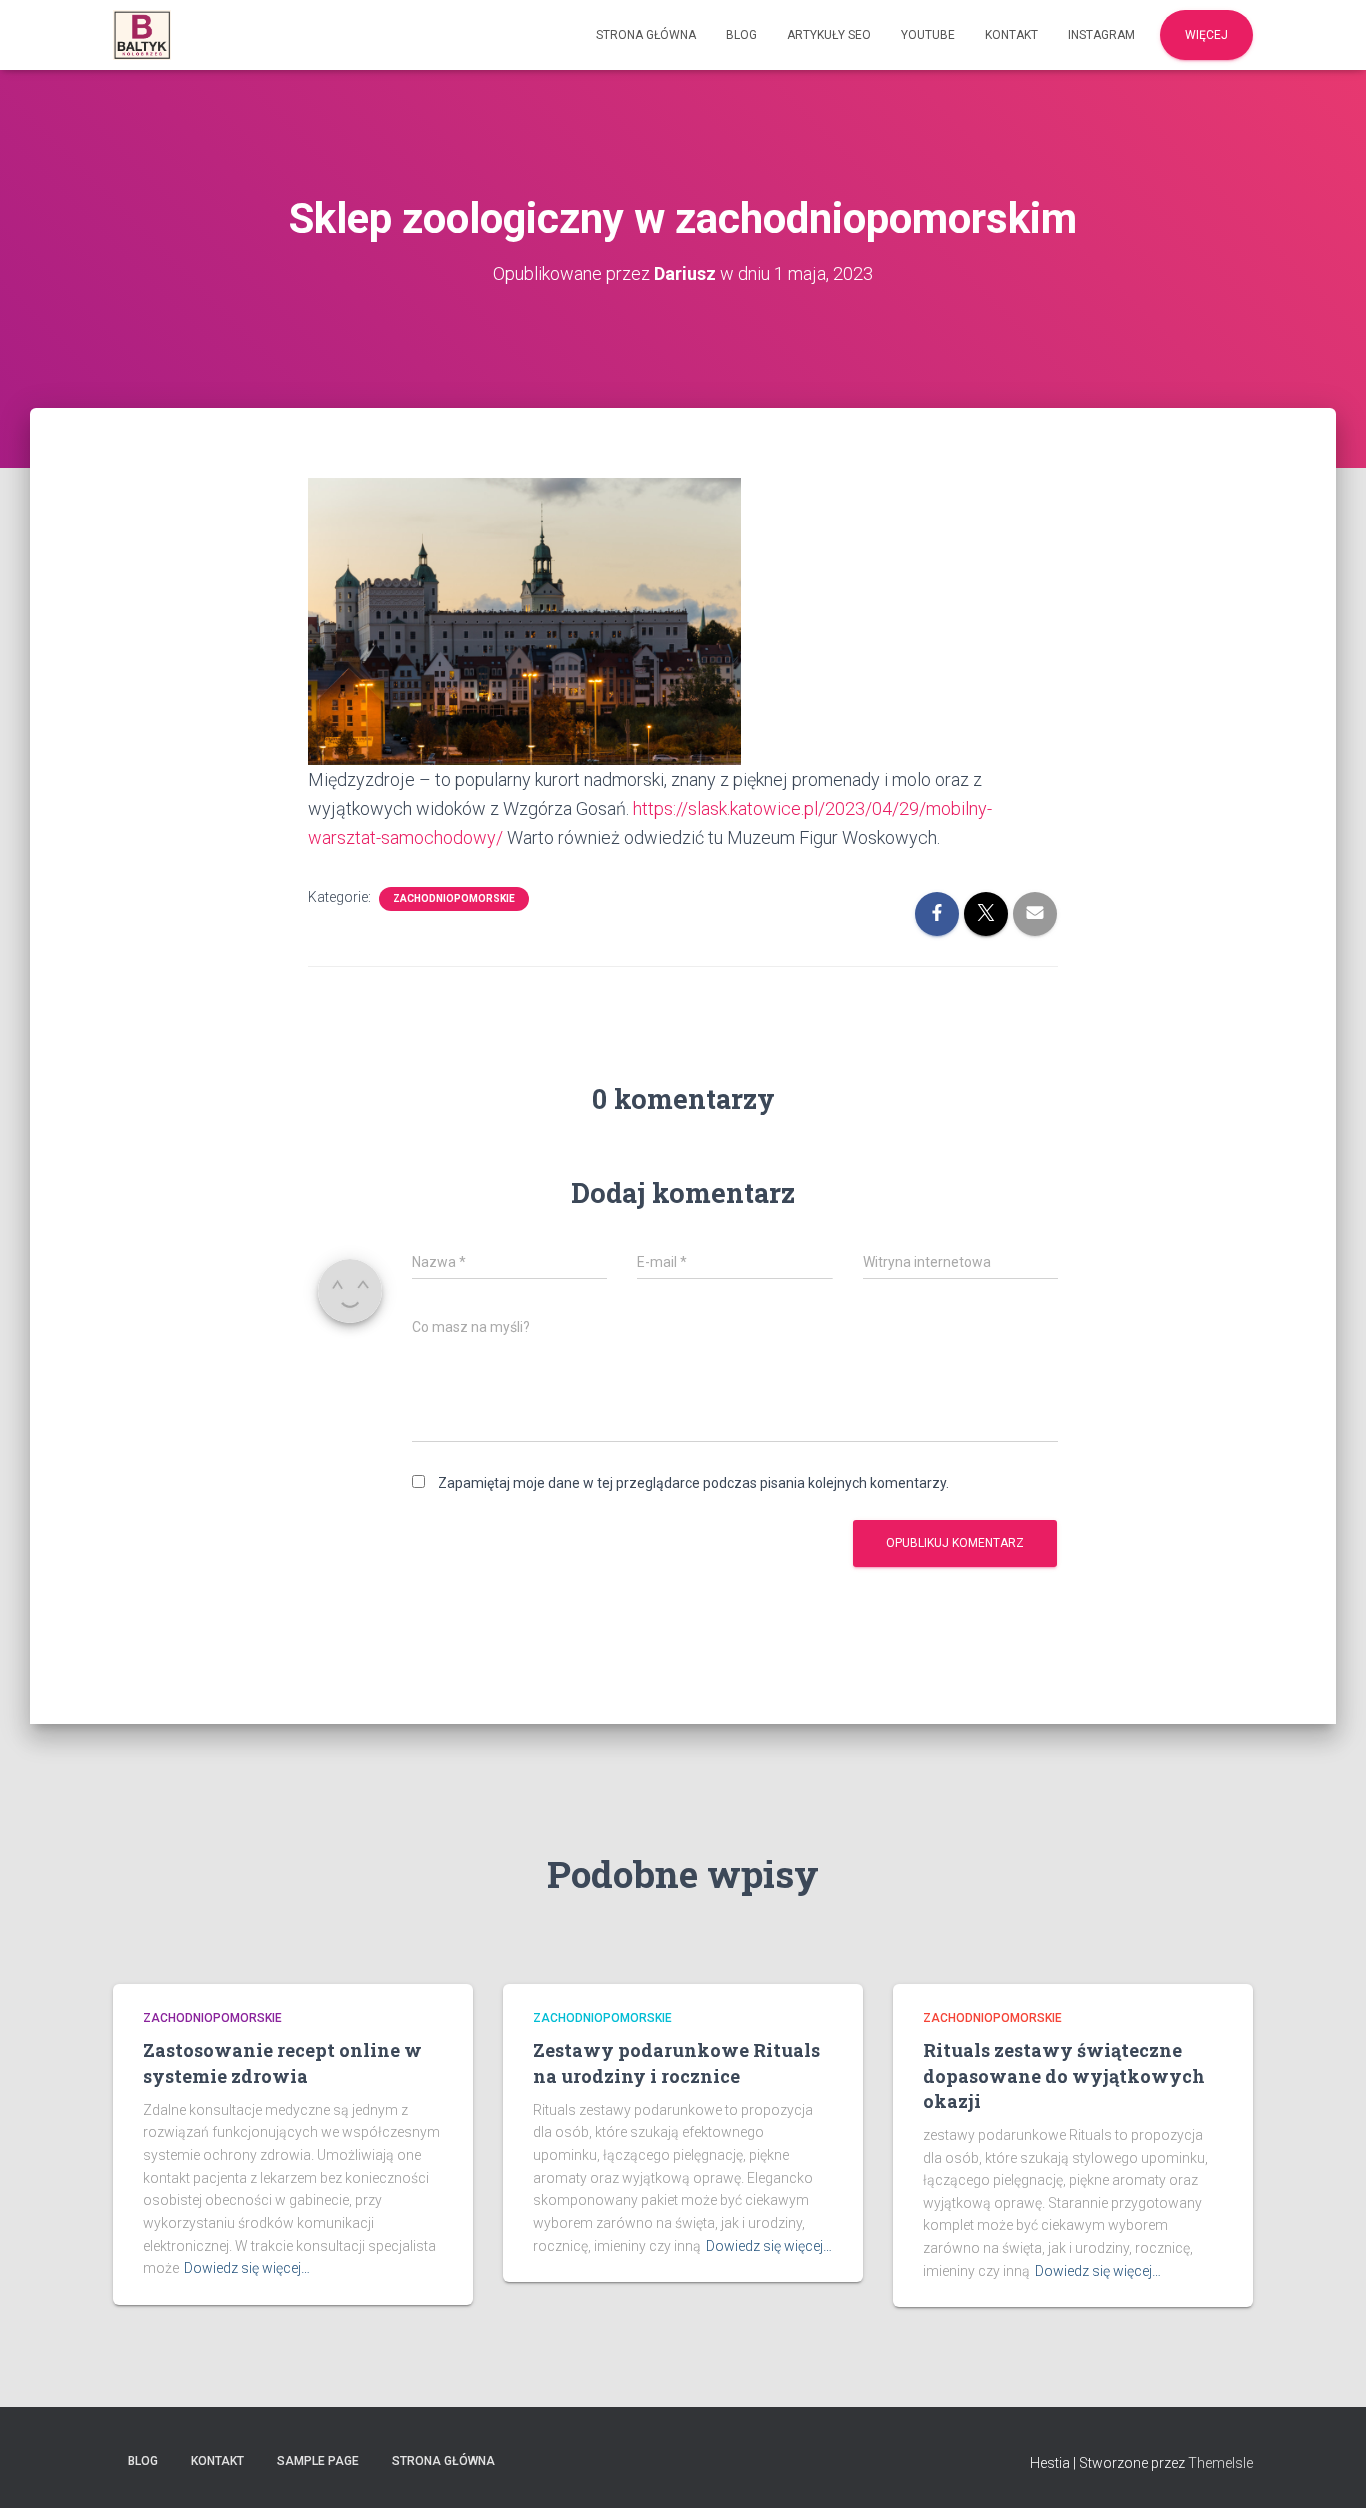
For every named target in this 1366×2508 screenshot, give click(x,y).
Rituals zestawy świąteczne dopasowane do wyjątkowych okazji (1064, 2075)
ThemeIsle (1220, 2463)
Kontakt (1011, 35)
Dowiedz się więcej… (247, 2268)
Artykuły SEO (829, 35)
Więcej (1206, 35)
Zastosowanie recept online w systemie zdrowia (282, 2062)
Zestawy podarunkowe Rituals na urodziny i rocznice (676, 2062)
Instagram (1101, 35)
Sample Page (318, 2461)
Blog (741, 35)
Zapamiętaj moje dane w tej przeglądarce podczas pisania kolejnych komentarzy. (693, 1483)
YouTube (928, 35)
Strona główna (646, 35)
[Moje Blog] (142, 35)
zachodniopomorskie (454, 898)
